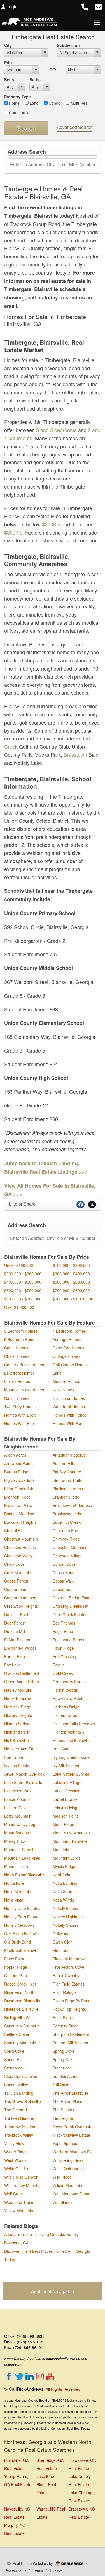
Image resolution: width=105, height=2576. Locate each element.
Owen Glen (63, 1942)
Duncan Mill (15, 1631)
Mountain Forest (19, 1850)
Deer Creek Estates (70, 1614)
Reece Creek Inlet (20, 1984)
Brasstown (75, 754)
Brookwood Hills (67, 1514)
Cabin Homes (16, 1348)
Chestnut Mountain (21, 1539)
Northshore (14, 1883)
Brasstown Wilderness (72, 1505)
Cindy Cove (14, 1564)
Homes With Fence (70, 1415)
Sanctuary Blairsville (22, 2026)
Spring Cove (64, 2051)
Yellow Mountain (19, 2211)
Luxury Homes (17, 1381)
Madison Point (65, 1816)
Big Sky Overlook (19, 1480)
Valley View (14, 2143)
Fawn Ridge (63, 1648)
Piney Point (14, 1959)
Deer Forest (15, 1623)
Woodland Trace (19, 2202)
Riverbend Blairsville (22, 2001)
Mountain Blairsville (70, 1841)
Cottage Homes (66, 1356)
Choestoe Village (68, 1556)
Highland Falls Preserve (74, 1724)
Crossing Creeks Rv (70, 1606)
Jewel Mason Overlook (24, 1774)
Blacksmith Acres (68, 1489)
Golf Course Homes (70, 1365)
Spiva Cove (14, 2051)
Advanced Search (75, 127)
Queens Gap (16, 1975)
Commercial (19, 112)
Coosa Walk (63, 1581)
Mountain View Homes (24, 1390)
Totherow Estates (20, 2127)
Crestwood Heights (21, 1606)
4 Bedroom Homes (69, 1331)
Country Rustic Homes (24, 1365)
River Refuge (64, 1992)
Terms (38, 2570)
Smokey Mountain (20, 2043)
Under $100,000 (19, 1265)
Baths (35, 79)
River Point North (19, 1992)
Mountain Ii (62, 1850)
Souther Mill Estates (70, 2043)
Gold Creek (63, 1673)
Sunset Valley (16, 2085)
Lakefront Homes (19, 1373)
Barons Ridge (16, 1472)
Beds (9, 79)
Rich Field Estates (69, 1984)
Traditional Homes (69, 1398)
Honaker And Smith (21, 1749)
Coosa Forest (16, 1581)
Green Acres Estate (22, 1682)
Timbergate (63, 2118)
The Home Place (67, 2101)
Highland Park (17, 1732)
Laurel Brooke (65, 1799)
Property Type (17, 97)
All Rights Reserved (63, 2389)
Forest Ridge (16, 1656)
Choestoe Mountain (70, 1547)
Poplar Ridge (16, 1967)
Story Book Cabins (21, 2076)
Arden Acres (15, 1455)
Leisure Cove (16, 1808)
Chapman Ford (66, 1530)
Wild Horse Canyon (21, 2177)
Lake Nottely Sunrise (71, 1774)
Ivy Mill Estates (66, 1766)
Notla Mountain (18, 1891)
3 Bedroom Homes (21, 1331)
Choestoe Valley (18, 1556)
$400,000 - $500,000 (23, 1282)
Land (34, 103)
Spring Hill (13, 2059)
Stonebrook (14, 2068)
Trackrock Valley (19, 2135)
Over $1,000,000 (19, 1307)
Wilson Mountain (67, 2185)
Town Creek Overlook (72, 2127)
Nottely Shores (66, 1925)
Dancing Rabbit (18, 1614)
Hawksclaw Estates (70, 1698)
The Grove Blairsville (23, 2101)
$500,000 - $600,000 (71, 1282)
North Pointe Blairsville (24, 1875)
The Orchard (16, 2110)
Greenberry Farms (69, 1682)
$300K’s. (14, 532)
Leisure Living (65, 1808)
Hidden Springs (18, 1724)
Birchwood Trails (67, 1480)
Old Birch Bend (17, 1942)
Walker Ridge (16, 2152)
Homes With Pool (19, 1423)
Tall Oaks (61, 2085)
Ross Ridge (63, 2017)
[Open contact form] (98, 6)
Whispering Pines (68, 2160)
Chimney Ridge (66, 1539)
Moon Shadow (17, 1833)
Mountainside (16, 1866)
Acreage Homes (67, 1339)
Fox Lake (12, 1665)
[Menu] (97, 22)
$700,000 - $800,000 (71, 1290)
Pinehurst (61, 1950)
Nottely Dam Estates (22, 1908)
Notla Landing (65, 1883)
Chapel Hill (14, 1530)
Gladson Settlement (22, 1673)
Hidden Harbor (66, 1715)
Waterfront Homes (69, 1407)
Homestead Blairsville (72, 1740)
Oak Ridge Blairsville (22, 1933)
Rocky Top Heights (69, 2009)
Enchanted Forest (68, 1640)
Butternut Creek (67, 1522)
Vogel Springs (65, 2143)
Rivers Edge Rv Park (71, 2001)
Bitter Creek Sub (19, 1489)
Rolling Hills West (19, 2017)
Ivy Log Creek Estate (71, 1757)
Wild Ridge (62, 2177)
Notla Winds (63, 1900)
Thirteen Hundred (20, 2118)
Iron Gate (61, 1749)
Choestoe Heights (20, 1547)
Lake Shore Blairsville (23, 1782)
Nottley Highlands (68, 1917)
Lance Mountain (18, 1799)
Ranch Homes (17, 1398)
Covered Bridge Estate (73, 1598)
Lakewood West (18, 1791)
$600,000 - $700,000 (23, 1290)
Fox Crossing (64, 1656)
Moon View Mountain (71, 1833)
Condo (54, 103)
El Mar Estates (17, 1640)
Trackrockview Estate (71, 2135)
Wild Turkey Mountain (23, 2185)
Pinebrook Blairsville (22, 1950)
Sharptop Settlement (71, 2034)
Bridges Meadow (19, 1514)
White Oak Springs (69, 2169)
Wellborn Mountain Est (73, 2152)
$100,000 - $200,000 (71, 1265)
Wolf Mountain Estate (72, 2194)
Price (9, 62)
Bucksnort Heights (20, 1522)
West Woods (15, 2160)
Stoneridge (62, 2068)
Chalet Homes (17, 1356)
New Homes (63, 1390)
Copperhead (15, 1589)
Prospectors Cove (68, 1967)
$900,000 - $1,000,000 (73, 1299)
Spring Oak (63, 2059)
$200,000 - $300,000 (23, 1274)
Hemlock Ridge (18, 1707)
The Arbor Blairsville (70, 2093)
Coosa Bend (64, 1572)
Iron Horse (14, 1757)
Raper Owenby (66, 1975)
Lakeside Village (67, 1782)
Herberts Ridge (66, 1707)
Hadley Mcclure (18, 1690)
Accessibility (16, 2570)
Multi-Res (78, 103)
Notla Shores (64, 1891)
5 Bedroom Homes (21, 1339)
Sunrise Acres (65, 2076)
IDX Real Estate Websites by (30, 2563)
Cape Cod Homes (68, 1348)
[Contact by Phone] (85, 6)
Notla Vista (14, 1900)
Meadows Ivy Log (20, 1824)
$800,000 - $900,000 (23, 1299)
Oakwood (61, 1933)
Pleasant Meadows (69, 1959)
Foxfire (59, 1665)
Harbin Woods (65, 1690)
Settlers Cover (17, 2034)
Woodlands (63, 2202)
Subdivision (68, 45)
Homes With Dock (20, 1415)
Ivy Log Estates (18, 1766)
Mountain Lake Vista (22, 1858)
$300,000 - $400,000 (71, 1274)
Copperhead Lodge (21, 1598)
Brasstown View (18, 1505)
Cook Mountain (18, 1572)
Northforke (62, 1875)
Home (14, 103)
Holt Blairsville (17, 1740)
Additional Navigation (53, 2291)
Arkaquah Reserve (69, 1455)
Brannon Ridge (17, 1497)
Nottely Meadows (19, 1925)
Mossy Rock (15, 1841)
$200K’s (51, 524)
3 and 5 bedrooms (56, 430)
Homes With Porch (69, 1423)
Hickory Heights (18, 1715)
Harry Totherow (18, 1698)
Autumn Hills (64, 1463)
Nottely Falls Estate (21, 1917)
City (8, 45)
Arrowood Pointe (19, 1463)
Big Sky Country (67, 1472)
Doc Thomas (64, 1623)
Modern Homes (66, 1381)
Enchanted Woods (20, 1648)
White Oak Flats (18, 2169)
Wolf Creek (14, 2194)
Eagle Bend (63, 1631)
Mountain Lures (66, 1858)
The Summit (63, 2110)
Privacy (56, 2570)
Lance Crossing (66, 1791)
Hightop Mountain (68, 1732)
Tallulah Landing (19, 2093)
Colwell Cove (64, 1564)
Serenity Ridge (66, 2026)
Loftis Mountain (18, 1816)
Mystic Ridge (64, 1866)
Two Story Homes (20, 1407)
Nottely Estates (66, 1908)
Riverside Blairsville (21, 2009)
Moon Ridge (63, 1824)
